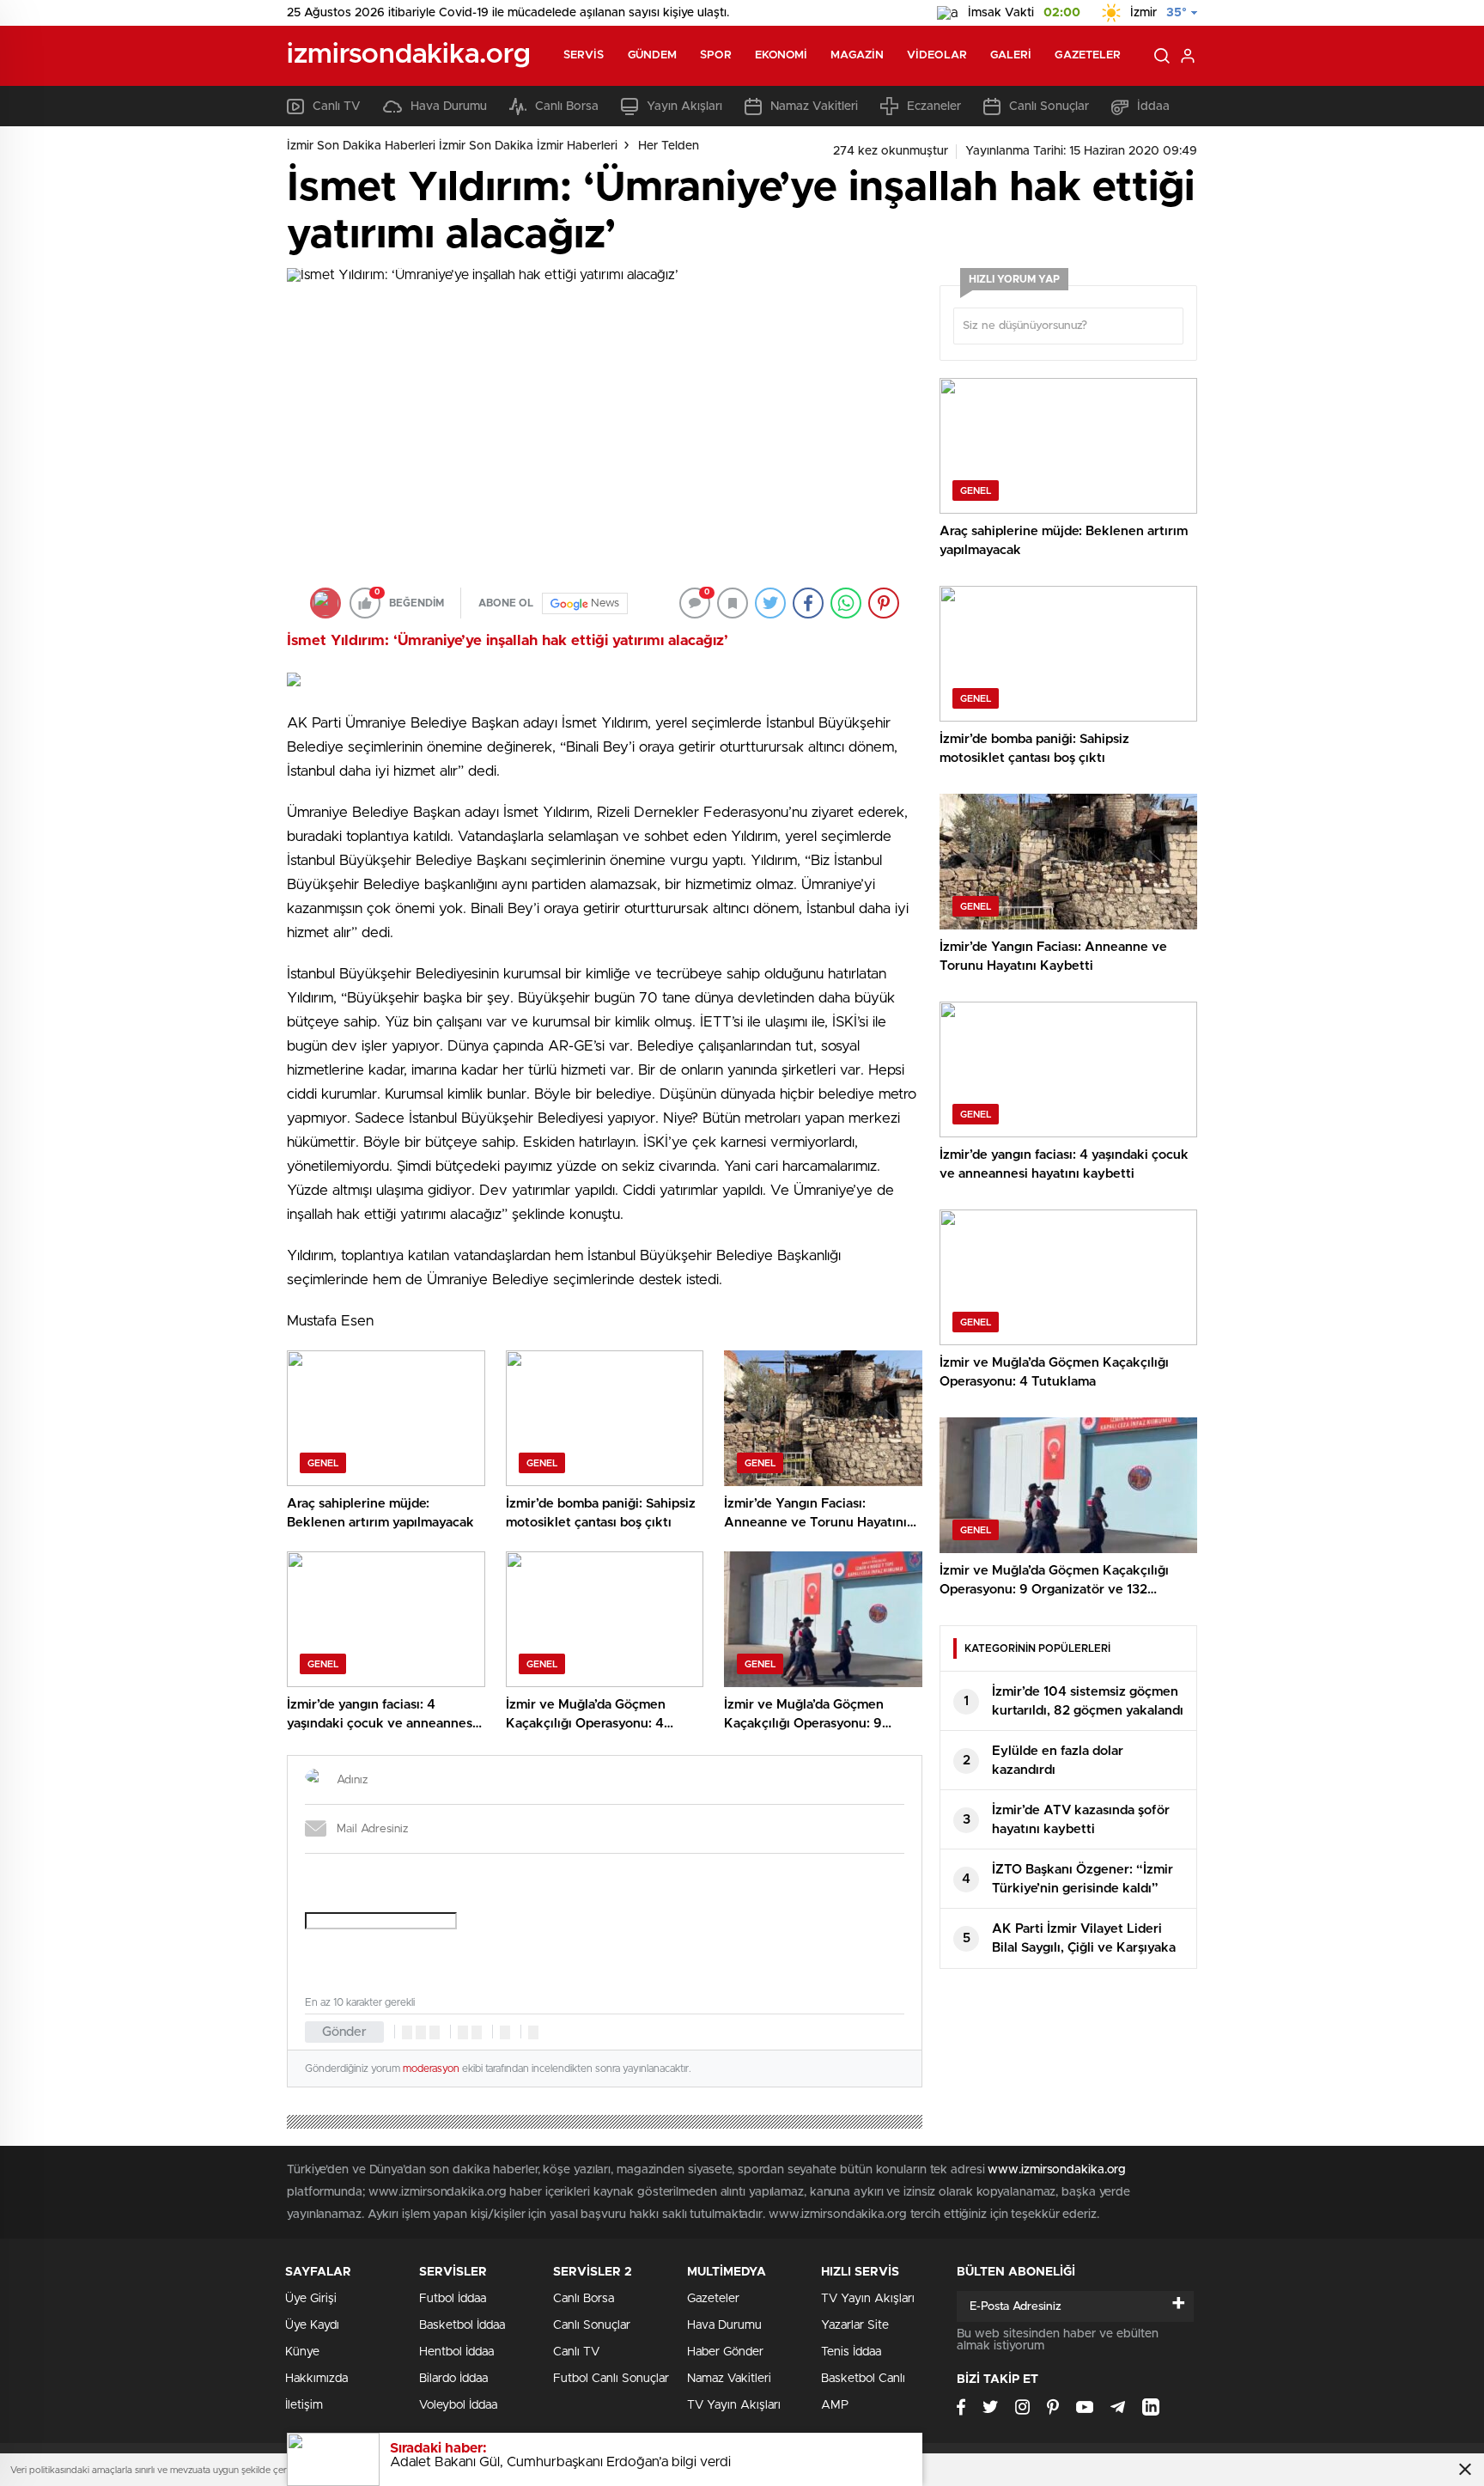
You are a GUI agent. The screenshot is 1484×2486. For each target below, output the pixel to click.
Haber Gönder (725, 2352)
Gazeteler (1088, 55)
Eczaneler (934, 107)
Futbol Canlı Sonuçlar (611, 2379)
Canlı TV (337, 107)
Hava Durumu (449, 107)
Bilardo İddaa (453, 2379)
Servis (584, 55)
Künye (302, 2352)
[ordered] (463, 2032)
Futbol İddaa (453, 2299)
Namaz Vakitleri (814, 107)
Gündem (653, 55)
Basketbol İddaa (462, 2325)
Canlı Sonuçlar (1049, 107)
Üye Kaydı (312, 2325)
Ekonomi (782, 55)
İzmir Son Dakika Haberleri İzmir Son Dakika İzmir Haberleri (452, 146)
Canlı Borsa (567, 107)
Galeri (1011, 55)
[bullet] (477, 2032)
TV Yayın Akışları (734, 2405)
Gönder (344, 2032)
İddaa (1153, 107)
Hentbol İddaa (456, 2352)
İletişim (304, 2405)
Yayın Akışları (684, 107)
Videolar (937, 55)
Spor (715, 55)
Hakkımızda (316, 2379)
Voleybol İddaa (458, 2405)
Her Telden (669, 146)
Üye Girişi (311, 2299)
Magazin (857, 55)
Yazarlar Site (855, 2325)
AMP (835, 2405)
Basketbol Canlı (863, 2379)
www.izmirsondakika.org (1057, 2170)
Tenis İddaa (851, 2352)
